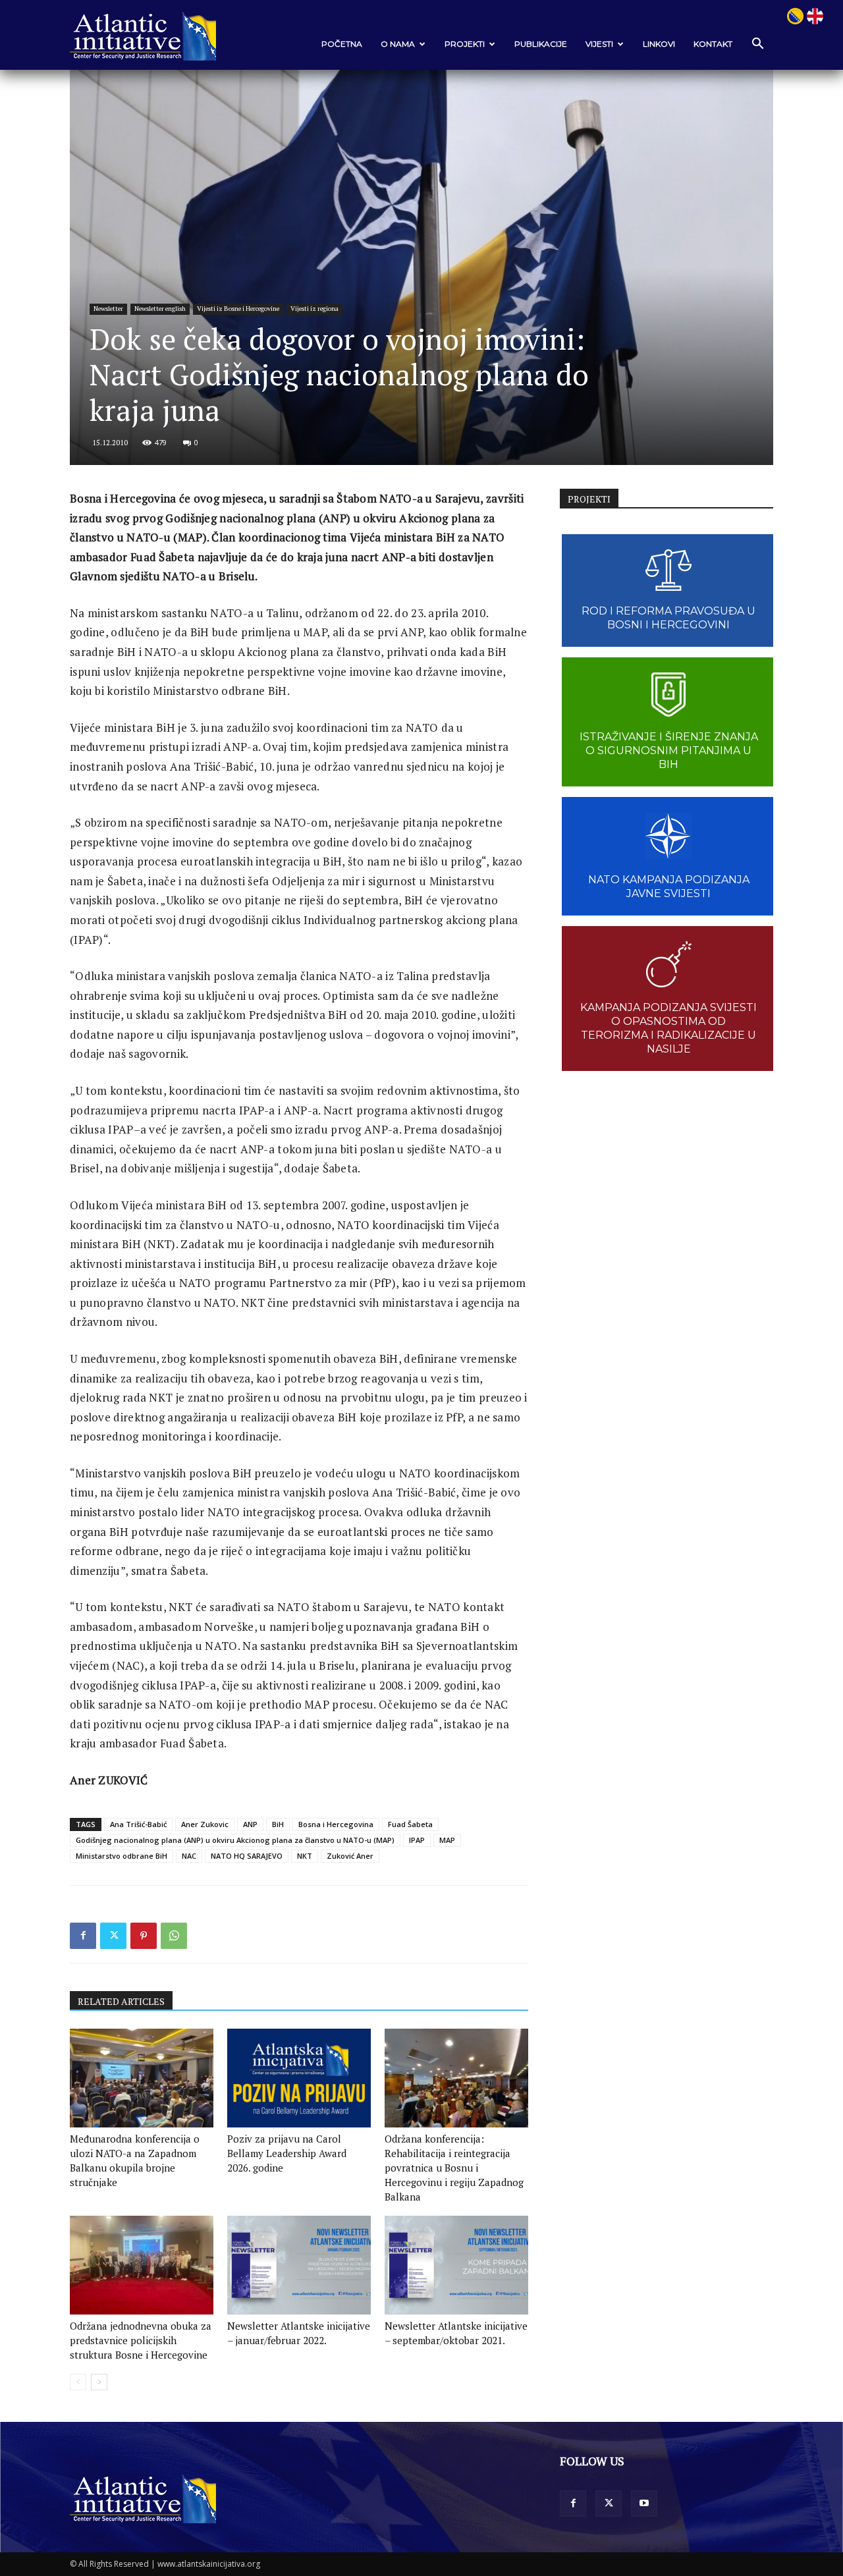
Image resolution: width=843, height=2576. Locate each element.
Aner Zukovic (205, 1824)
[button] (757, 44)
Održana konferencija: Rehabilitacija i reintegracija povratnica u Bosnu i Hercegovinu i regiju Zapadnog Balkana (454, 2168)
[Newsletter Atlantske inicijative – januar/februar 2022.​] (299, 2265)
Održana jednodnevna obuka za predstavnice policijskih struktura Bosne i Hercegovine (141, 2340)
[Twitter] (113, 1936)
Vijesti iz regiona (314, 309)
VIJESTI (599, 44)
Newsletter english (160, 309)
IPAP (417, 1840)
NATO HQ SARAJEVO (247, 1856)
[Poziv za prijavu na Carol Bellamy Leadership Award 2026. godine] (299, 2078)
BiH (278, 1824)
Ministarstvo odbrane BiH (122, 1856)
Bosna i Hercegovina (336, 1824)
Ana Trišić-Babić (138, 1824)
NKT (305, 1856)
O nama (398, 44)
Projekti (465, 44)
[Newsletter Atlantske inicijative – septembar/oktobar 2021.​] (456, 2265)
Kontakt (713, 44)
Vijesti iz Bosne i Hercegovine (238, 309)
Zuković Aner (350, 1856)
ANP (250, 1824)
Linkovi (659, 44)
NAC (189, 1856)
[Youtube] (644, 2504)
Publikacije (541, 44)
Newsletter (108, 309)
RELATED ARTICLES (121, 2001)
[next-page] (99, 2382)
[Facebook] (83, 1936)
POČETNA (342, 44)
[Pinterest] (144, 1936)
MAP (447, 1840)
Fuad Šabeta (410, 1824)
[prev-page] (78, 2382)
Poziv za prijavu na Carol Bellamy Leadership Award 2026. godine (287, 2153)
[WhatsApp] (174, 1936)
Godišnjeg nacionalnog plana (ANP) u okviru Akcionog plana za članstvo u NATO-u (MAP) (235, 1840)
